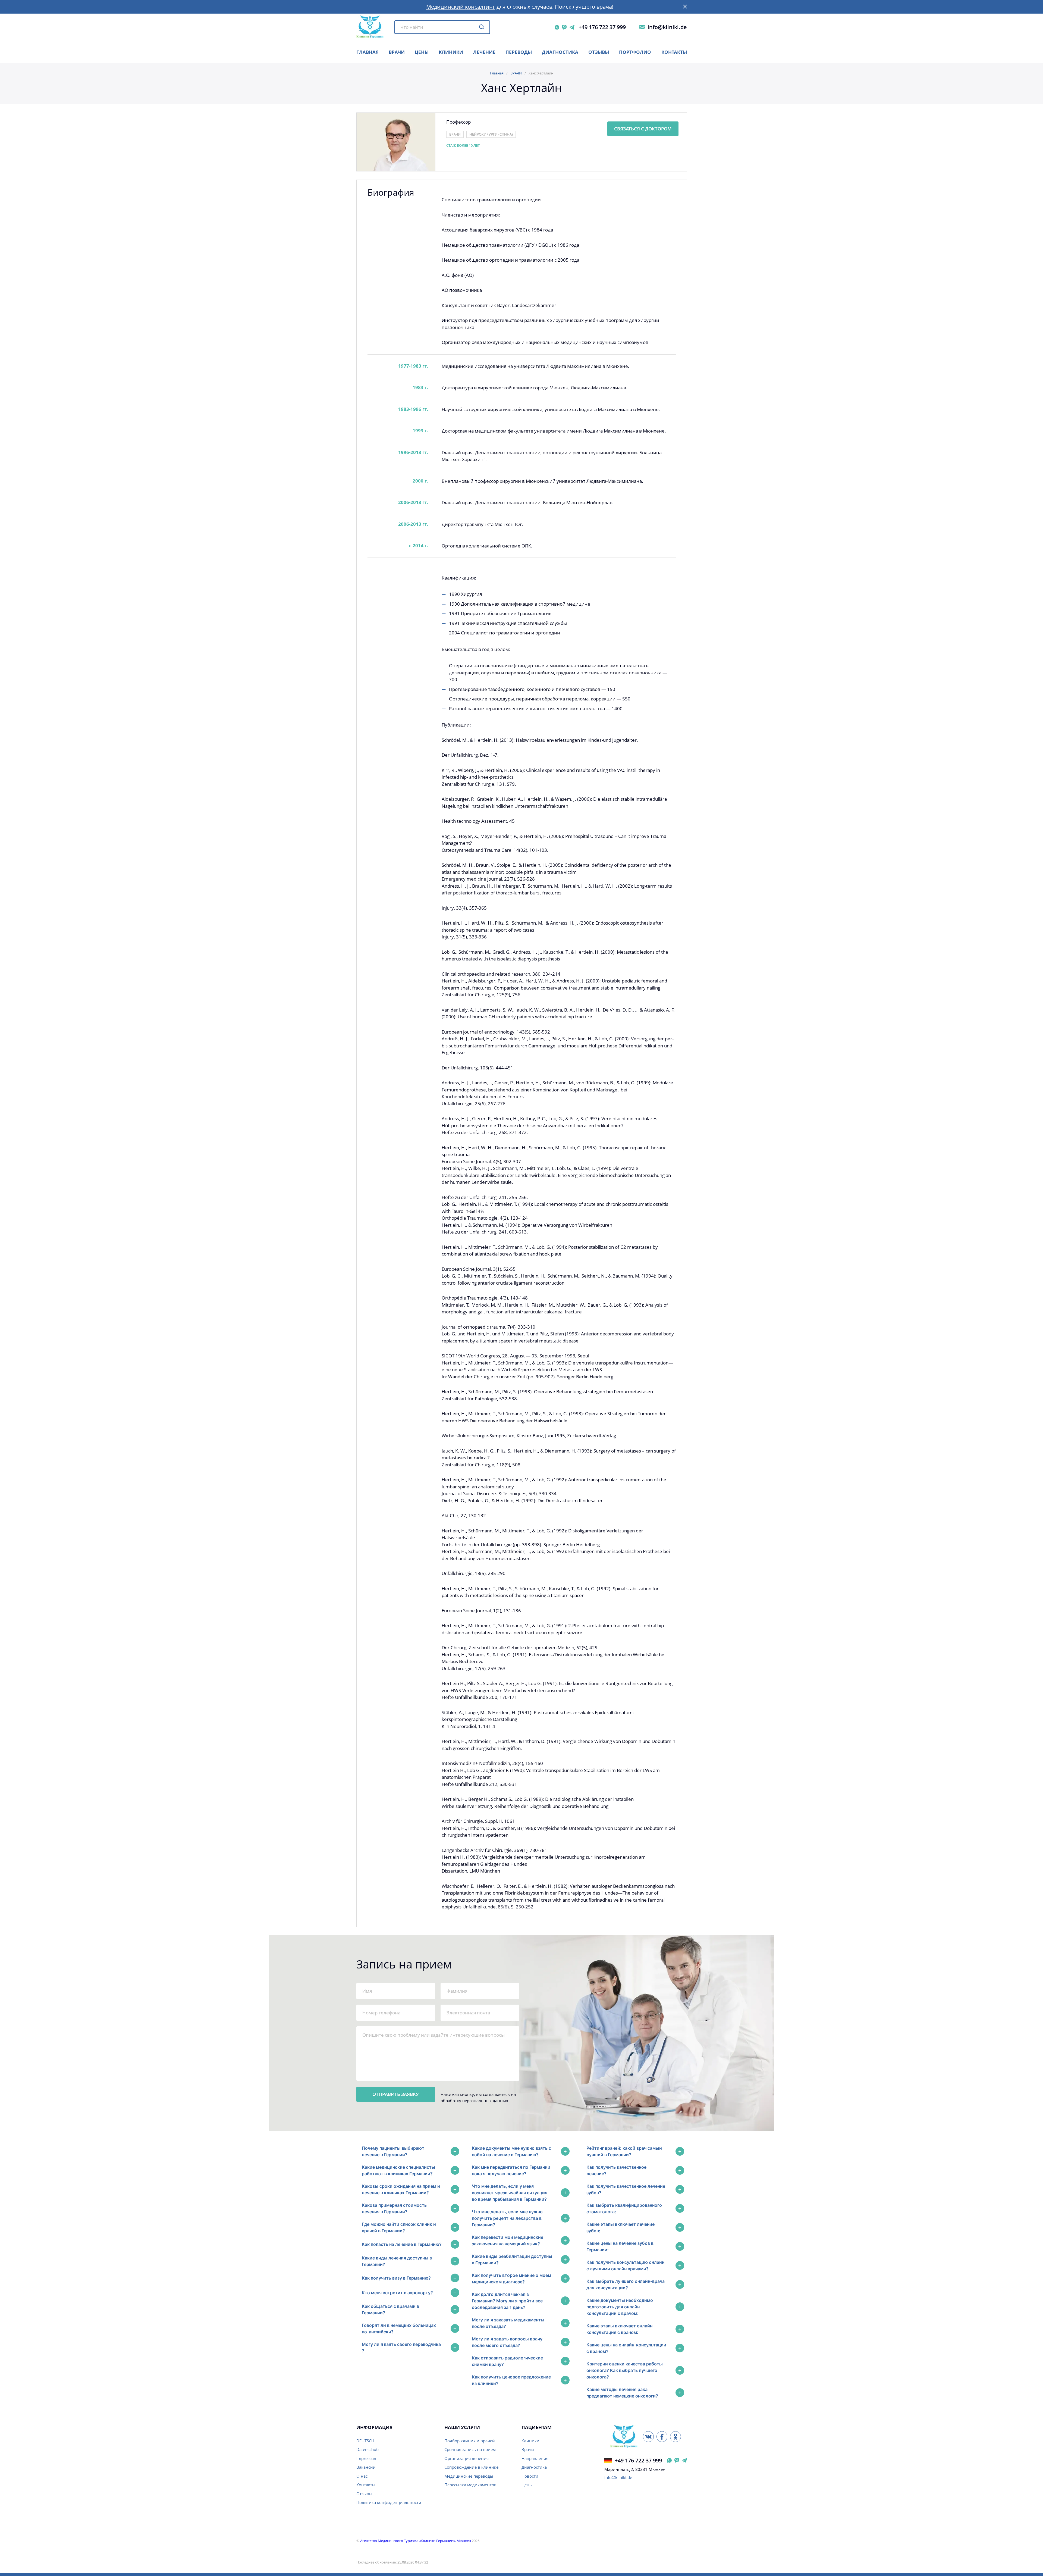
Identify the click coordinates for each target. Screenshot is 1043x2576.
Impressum (367, 2458)
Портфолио (635, 52)
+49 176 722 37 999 (602, 27)
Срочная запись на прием (470, 2449)
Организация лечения (466, 2458)
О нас (362, 2476)
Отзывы (599, 52)
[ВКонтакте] (648, 2437)
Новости (530, 2476)
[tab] (409, 2151)
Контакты (674, 52)
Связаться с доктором (643, 129)
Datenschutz (368, 2449)
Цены (527, 2485)
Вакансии (366, 2467)
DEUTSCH (365, 2441)
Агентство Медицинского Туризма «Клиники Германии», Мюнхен (416, 2541)
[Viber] (564, 27)
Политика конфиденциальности (389, 2502)
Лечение (484, 52)
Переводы (519, 52)
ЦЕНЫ (422, 52)
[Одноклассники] (676, 2437)
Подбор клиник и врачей (470, 2441)
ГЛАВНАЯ (367, 52)
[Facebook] (662, 2437)
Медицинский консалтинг (461, 7)
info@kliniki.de (667, 27)
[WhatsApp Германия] (669, 2460)
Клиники (451, 52)
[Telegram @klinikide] (572, 27)
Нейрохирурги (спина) (491, 134)
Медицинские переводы (469, 2476)
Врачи (528, 2449)
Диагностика (560, 52)
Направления (535, 2458)
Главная (497, 73)
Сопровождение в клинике (471, 2467)
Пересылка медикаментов (470, 2485)
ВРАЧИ (397, 52)
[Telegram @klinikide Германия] (684, 2460)
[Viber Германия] (677, 2460)
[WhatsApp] (557, 27)
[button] (685, 7)
